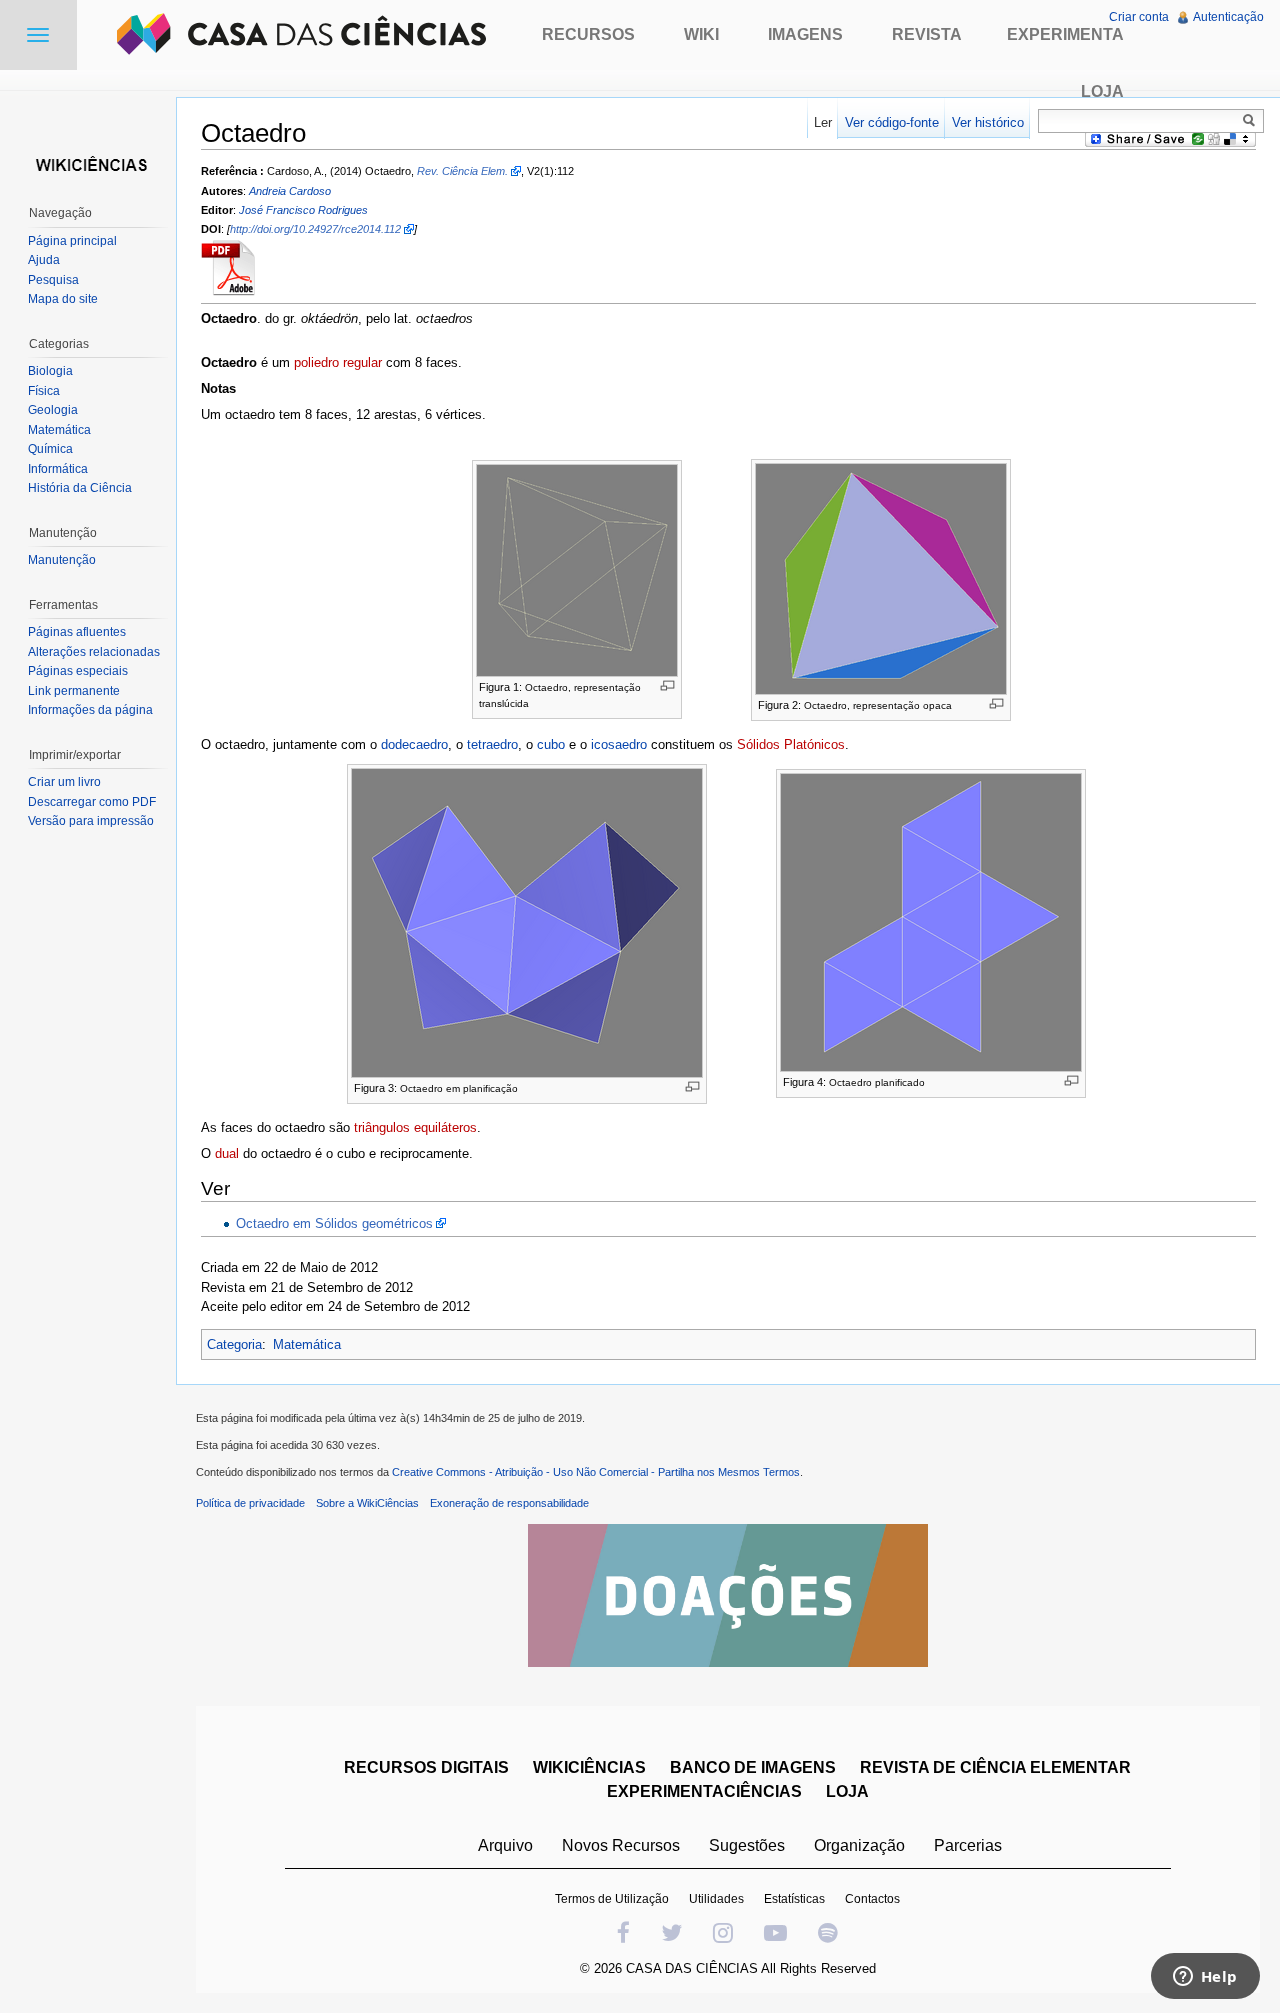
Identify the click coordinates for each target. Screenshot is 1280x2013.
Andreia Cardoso (290, 191)
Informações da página (90, 710)
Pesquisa (53, 280)
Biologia (50, 371)
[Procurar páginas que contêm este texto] (1252, 120)
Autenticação (1228, 17)
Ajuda (44, 260)
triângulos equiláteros (415, 1127)
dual (227, 1153)
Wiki (701, 34)
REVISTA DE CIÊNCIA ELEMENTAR (995, 1767)
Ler (823, 122)
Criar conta (1139, 17)
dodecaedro (414, 744)
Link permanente (74, 691)
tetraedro (492, 744)
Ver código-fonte (892, 122)
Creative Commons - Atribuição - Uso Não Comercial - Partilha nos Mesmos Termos (596, 1472)
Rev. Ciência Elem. (462, 171)
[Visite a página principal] (88, 162)
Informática (58, 469)
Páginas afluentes (77, 632)
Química (50, 449)
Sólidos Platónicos (791, 744)
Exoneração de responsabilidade (509, 1503)
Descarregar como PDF (92, 802)
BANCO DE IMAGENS (753, 1767)
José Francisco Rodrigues (303, 210)
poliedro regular (338, 362)
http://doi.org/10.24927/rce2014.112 (315, 229)
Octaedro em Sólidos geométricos (334, 1223)
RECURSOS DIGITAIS (426, 1767)
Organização (859, 1845)
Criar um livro (64, 782)
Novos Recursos (621, 1845)
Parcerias (968, 1845)
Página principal (72, 241)
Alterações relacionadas (94, 652)
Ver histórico (988, 122)
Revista (927, 34)
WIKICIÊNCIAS (589, 1767)
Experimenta (1065, 34)
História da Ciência (80, 488)
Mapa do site (63, 299)
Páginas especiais (78, 671)
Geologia (53, 410)
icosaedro (619, 744)
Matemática (307, 1344)
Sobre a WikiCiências (367, 1503)
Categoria (234, 1344)
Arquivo (505, 1845)
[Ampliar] (667, 685)
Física (44, 391)
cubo (551, 744)
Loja (1102, 91)
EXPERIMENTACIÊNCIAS (704, 1791)
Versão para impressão (91, 821)
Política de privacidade (250, 1503)
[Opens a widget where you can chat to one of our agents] (1205, 1978)
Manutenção (62, 560)
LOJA (847, 1791)
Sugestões (747, 1845)
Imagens (805, 34)
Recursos (588, 34)
